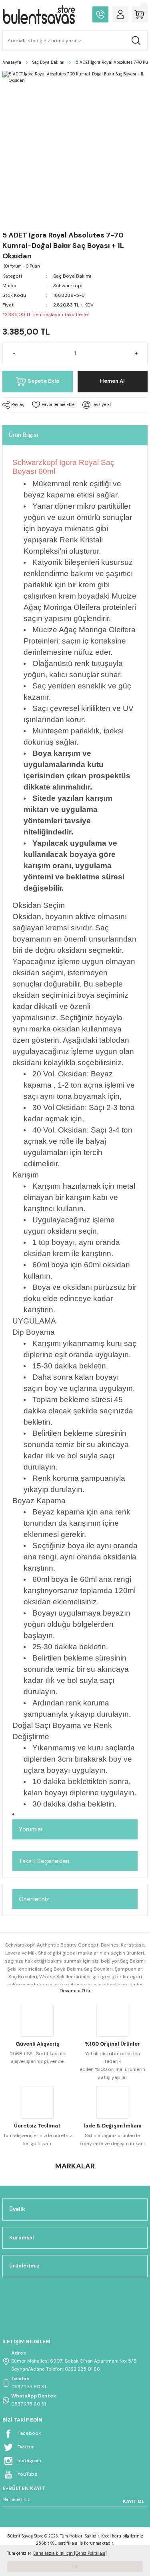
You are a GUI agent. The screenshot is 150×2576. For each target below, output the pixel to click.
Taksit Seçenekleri (44, 1861)
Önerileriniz (34, 1899)
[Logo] (39, 14)
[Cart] (140, 14)
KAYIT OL (134, 2501)
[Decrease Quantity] (14, 353)
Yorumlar (31, 1829)
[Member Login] (120, 14)
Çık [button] (75, 2566)
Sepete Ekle (43, 381)
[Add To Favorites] (53, 405)
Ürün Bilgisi (23, 435)
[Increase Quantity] (136, 353)
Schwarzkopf (68, 286)
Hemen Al (112, 381)
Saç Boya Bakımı (72, 276)
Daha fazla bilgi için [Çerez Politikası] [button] (70, 2553)
